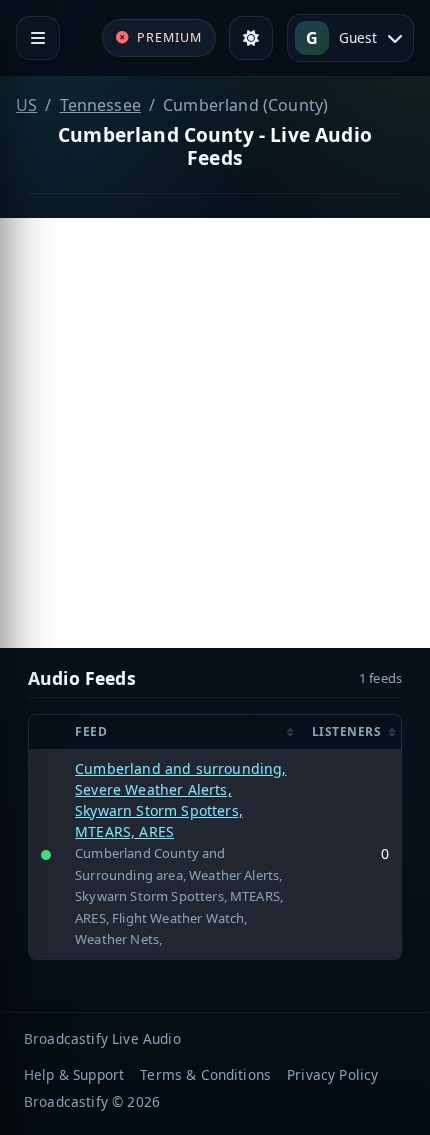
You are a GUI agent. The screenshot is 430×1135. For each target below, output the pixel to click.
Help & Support (74, 1074)
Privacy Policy (332, 1074)
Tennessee (100, 105)
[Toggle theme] (251, 38)
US (26, 105)
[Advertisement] (215, 433)
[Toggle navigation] (38, 38)
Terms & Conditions (205, 1074)
